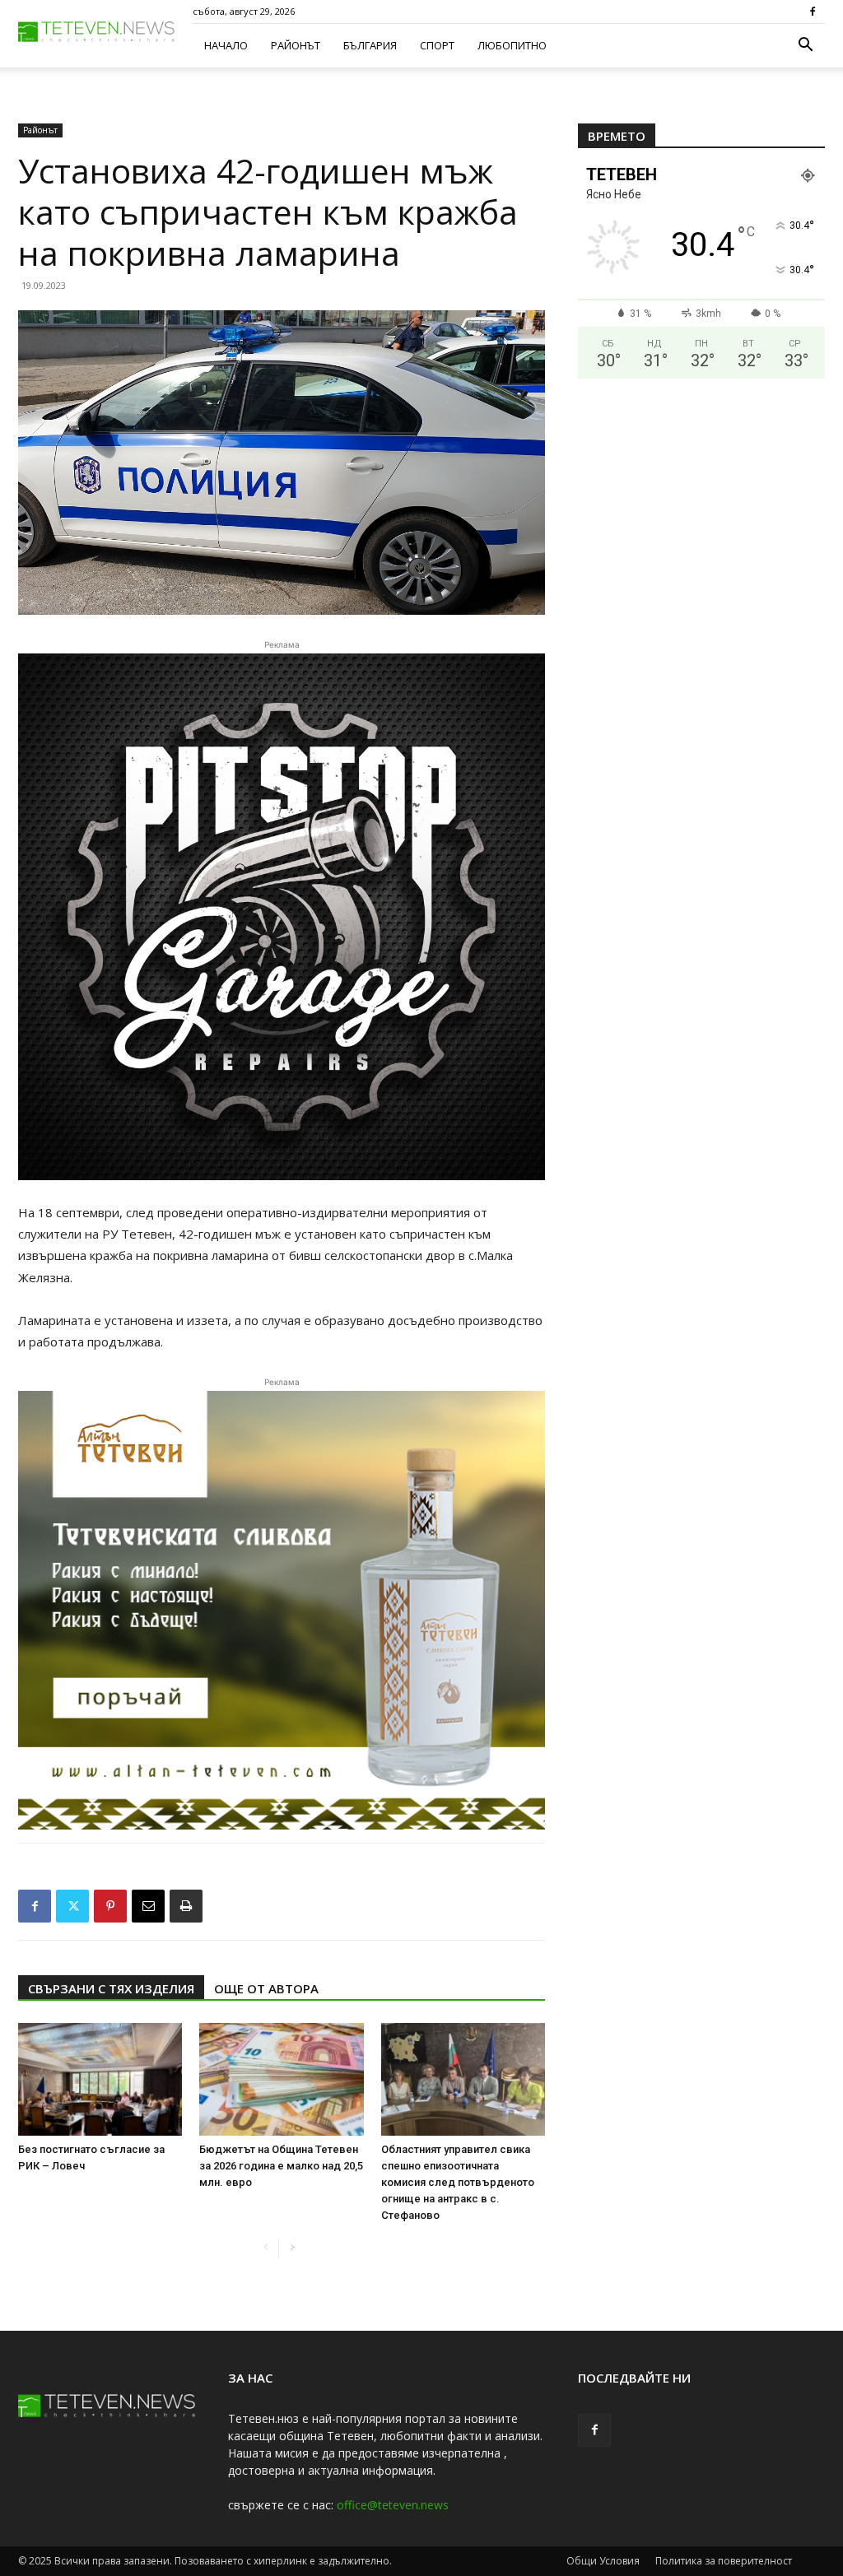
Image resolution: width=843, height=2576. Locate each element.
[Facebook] (813, 12)
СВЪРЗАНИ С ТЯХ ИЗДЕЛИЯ (111, 1988)
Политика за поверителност (724, 2561)
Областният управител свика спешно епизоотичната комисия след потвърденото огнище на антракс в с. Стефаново (458, 2182)
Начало (226, 45)
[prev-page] (265, 2248)
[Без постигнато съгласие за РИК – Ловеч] (100, 2079)
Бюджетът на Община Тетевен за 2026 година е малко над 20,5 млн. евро (281, 2166)
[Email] (148, 1906)
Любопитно (512, 45)
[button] (805, 46)
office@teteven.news (393, 2505)
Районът (296, 45)
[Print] (186, 1906)
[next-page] (292, 2248)
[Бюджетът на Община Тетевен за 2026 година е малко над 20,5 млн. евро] (281, 2079)
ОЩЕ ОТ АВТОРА (266, 1988)
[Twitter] (72, 1906)
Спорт (437, 45)
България (370, 45)
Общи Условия (603, 2561)
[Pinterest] (110, 1906)
